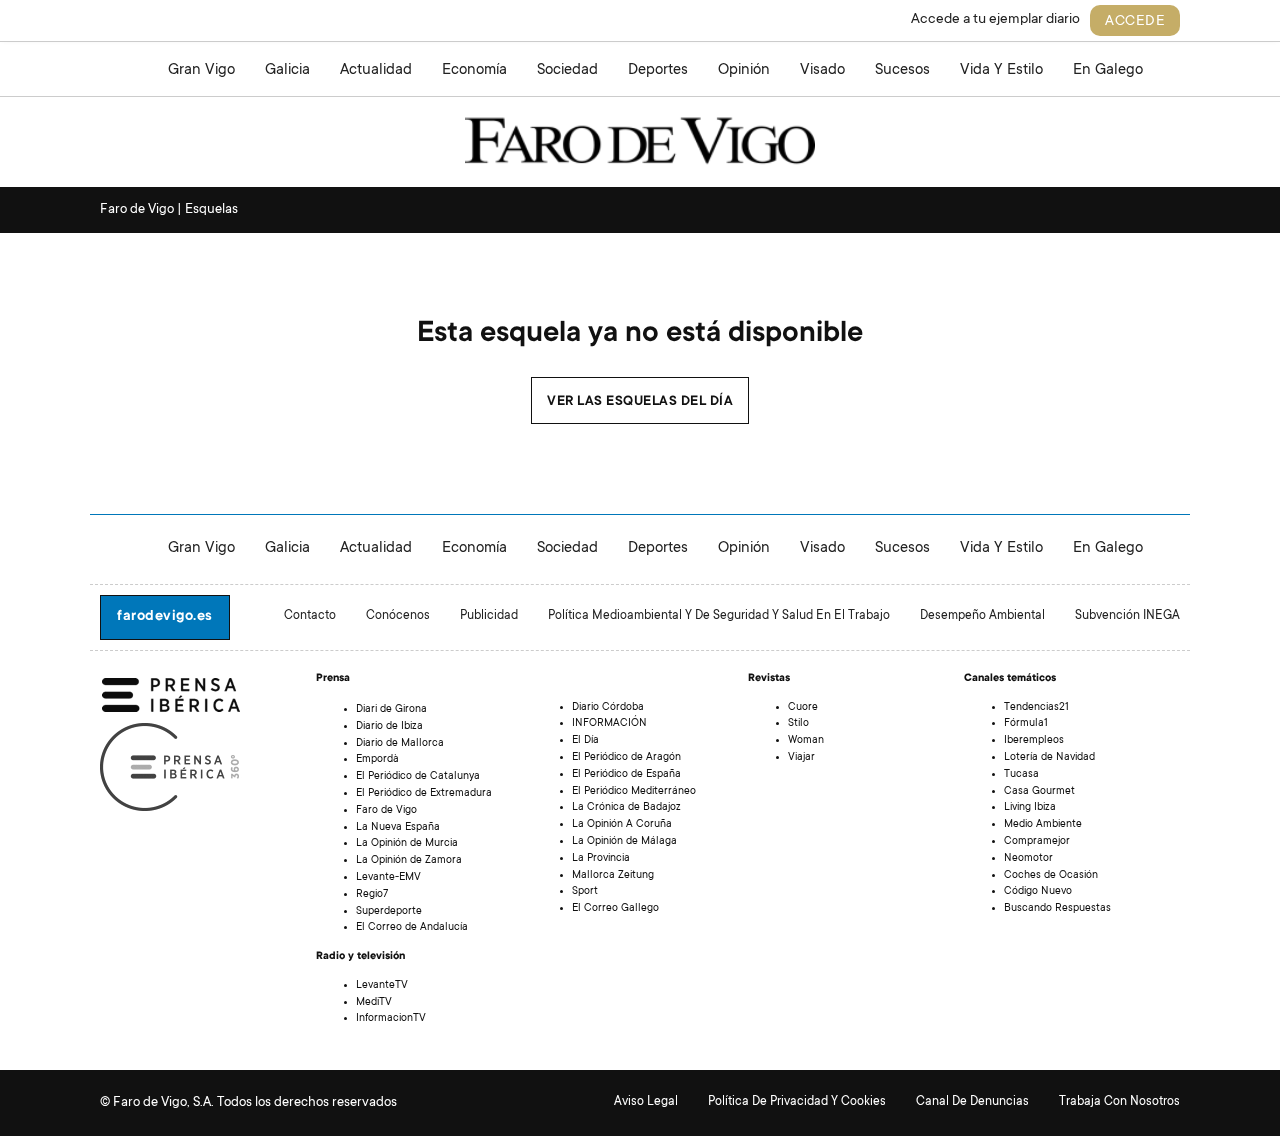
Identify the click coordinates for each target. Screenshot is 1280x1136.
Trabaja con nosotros (1119, 1102)
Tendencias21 (1036, 708)
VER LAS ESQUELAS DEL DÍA (640, 402)
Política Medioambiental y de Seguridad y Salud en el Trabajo (719, 616)
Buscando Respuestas (1057, 909)
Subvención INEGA (1127, 616)
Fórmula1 (1026, 724)
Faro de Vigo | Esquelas (169, 209)
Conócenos (398, 616)
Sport (585, 892)
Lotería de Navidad (1049, 758)
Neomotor (1028, 859)
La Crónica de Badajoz (626, 808)
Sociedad (567, 70)
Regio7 (372, 895)
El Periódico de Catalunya (418, 777)
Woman (806, 741)
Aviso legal (646, 1102)
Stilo (798, 724)
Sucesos (902, 70)
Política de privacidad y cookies (797, 1102)
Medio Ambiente (1043, 825)
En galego (1108, 70)
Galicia (287, 70)
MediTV (374, 1003)
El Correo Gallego (615, 909)
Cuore (803, 708)
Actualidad (376, 70)
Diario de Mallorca (400, 744)
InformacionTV (391, 1019)
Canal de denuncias (972, 1102)
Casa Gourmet (1039, 792)
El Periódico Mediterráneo (634, 792)
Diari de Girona (391, 710)
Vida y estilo (1001, 70)
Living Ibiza (1030, 808)
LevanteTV (382, 986)
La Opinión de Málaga (624, 842)
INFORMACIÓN (609, 724)
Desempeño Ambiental (982, 616)
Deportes (658, 70)
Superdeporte (389, 912)
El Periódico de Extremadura (424, 794)
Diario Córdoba (608, 708)
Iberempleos (1034, 741)
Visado (822, 70)
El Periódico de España (626, 775)
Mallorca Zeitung (613, 876)
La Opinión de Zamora (409, 861)
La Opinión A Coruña (622, 825)
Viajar (801, 758)
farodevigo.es (165, 617)
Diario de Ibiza (389, 727)
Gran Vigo (201, 70)
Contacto (310, 616)
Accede (1135, 22)
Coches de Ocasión (1051, 876)
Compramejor (1037, 842)
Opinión (744, 70)
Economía (474, 70)
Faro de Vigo (386, 811)
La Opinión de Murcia (407, 844)
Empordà (377, 760)
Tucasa (1021, 775)
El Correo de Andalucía (412, 928)
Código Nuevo (1038, 892)
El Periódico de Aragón (626, 758)
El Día (585, 741)
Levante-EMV (388, 878)
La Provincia (601, 859)
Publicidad (489, 616)
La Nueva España (398, 828)
